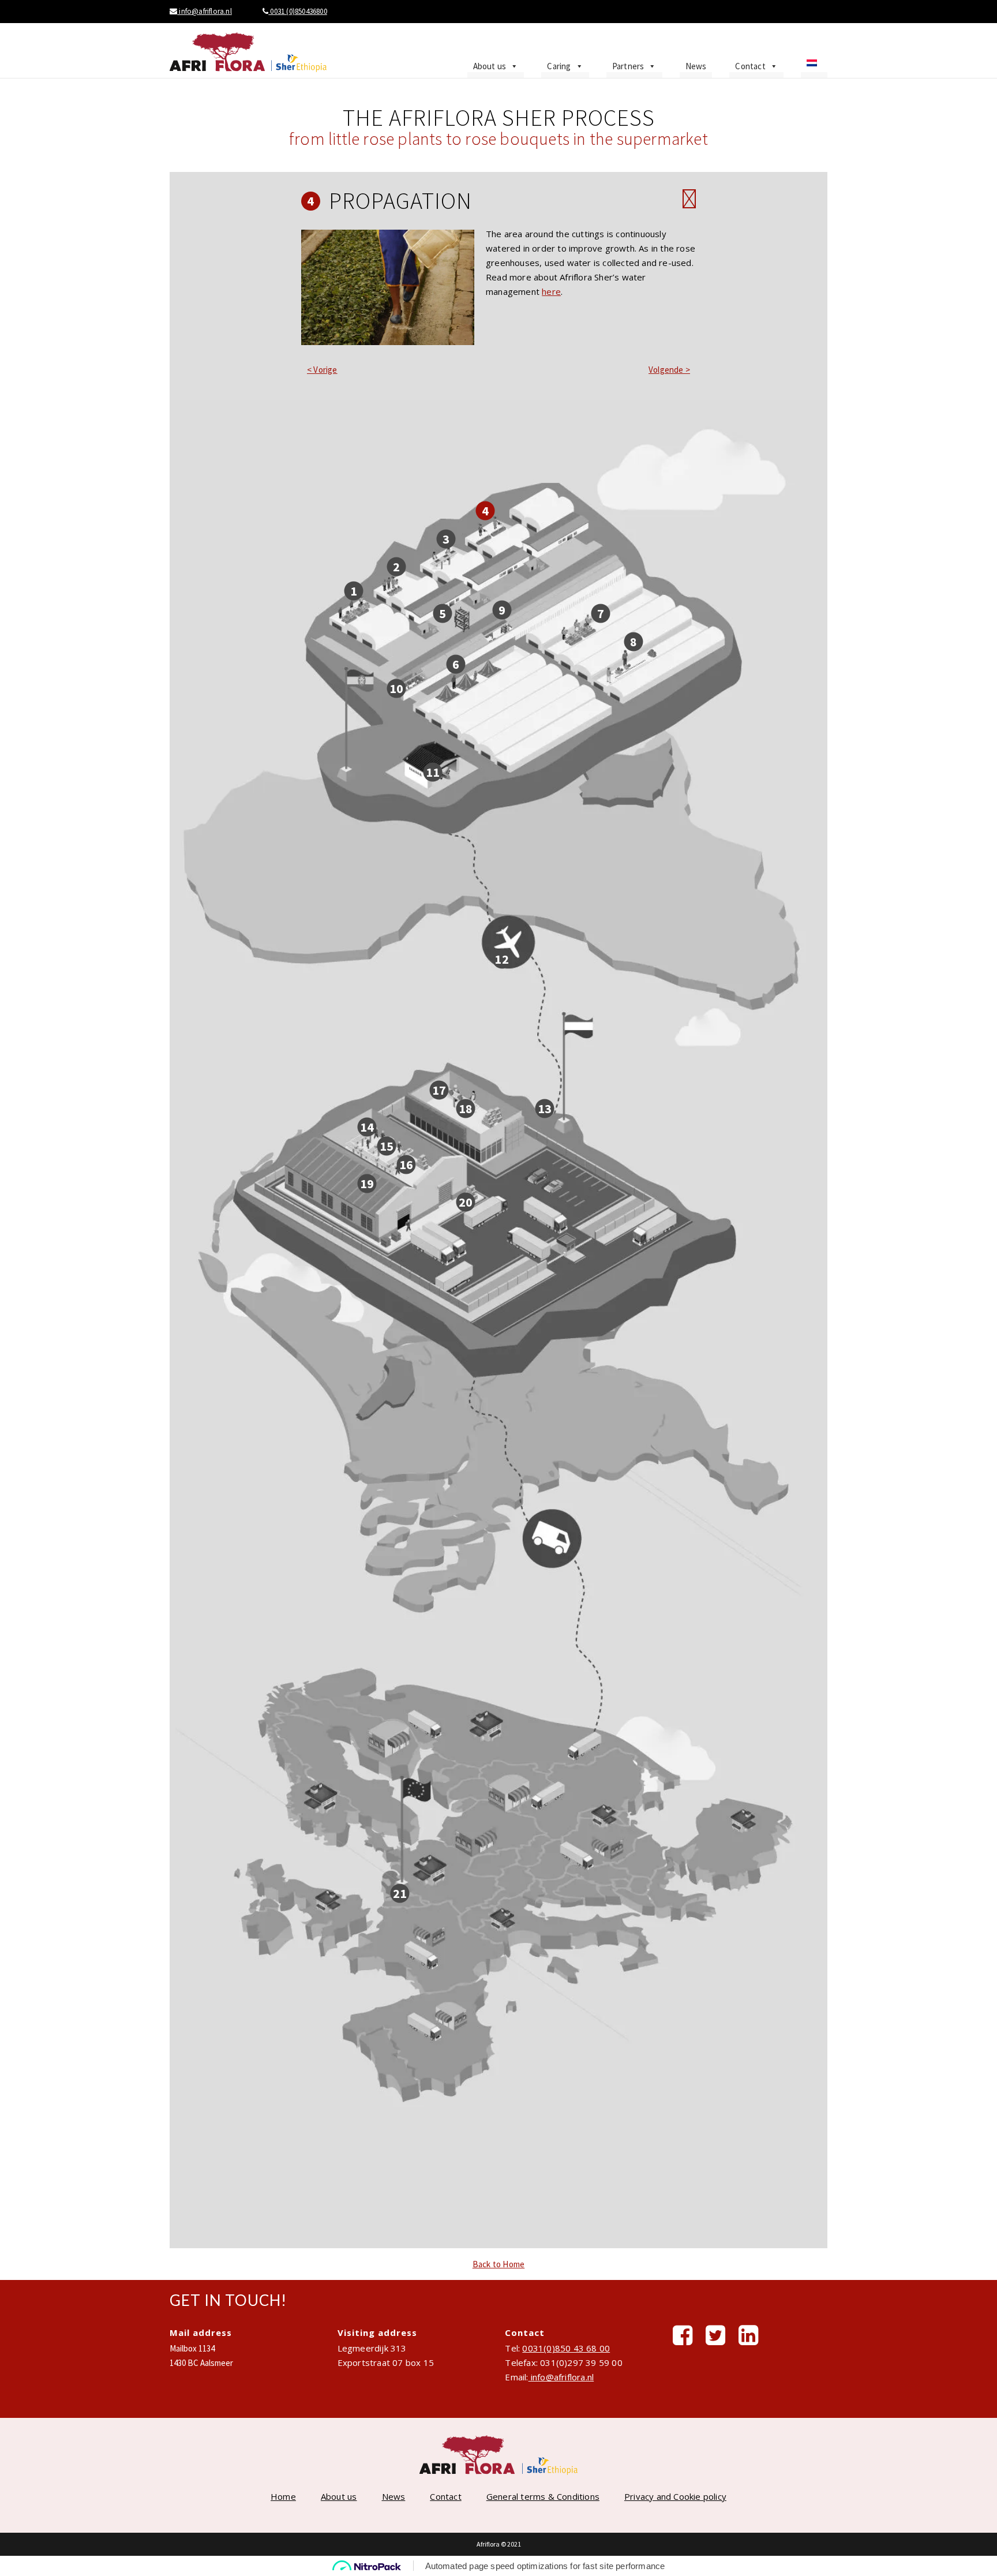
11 (433, 772)
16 (406, 1165)
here (551, 291)
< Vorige (322, 370)
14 (367, 1127)
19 (367, 1183)
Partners (628, 66)
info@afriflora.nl (205, 11)
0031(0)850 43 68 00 (566, 2348)
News (696, 66)
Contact (750, 66)
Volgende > (669, 370)
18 (466, 1109)
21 (400, 1893)
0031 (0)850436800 (298, 11)
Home (283, 2496)
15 (387, 1145)
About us (490, 66)
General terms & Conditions (543, 2496)
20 (466, 1201)
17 (439, 1089)
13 (545, 1109)
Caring (559, 66)
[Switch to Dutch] (814, 66)
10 (396, 688)
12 (501, 959)
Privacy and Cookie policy (675, 2496)
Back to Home (498, 2264)
